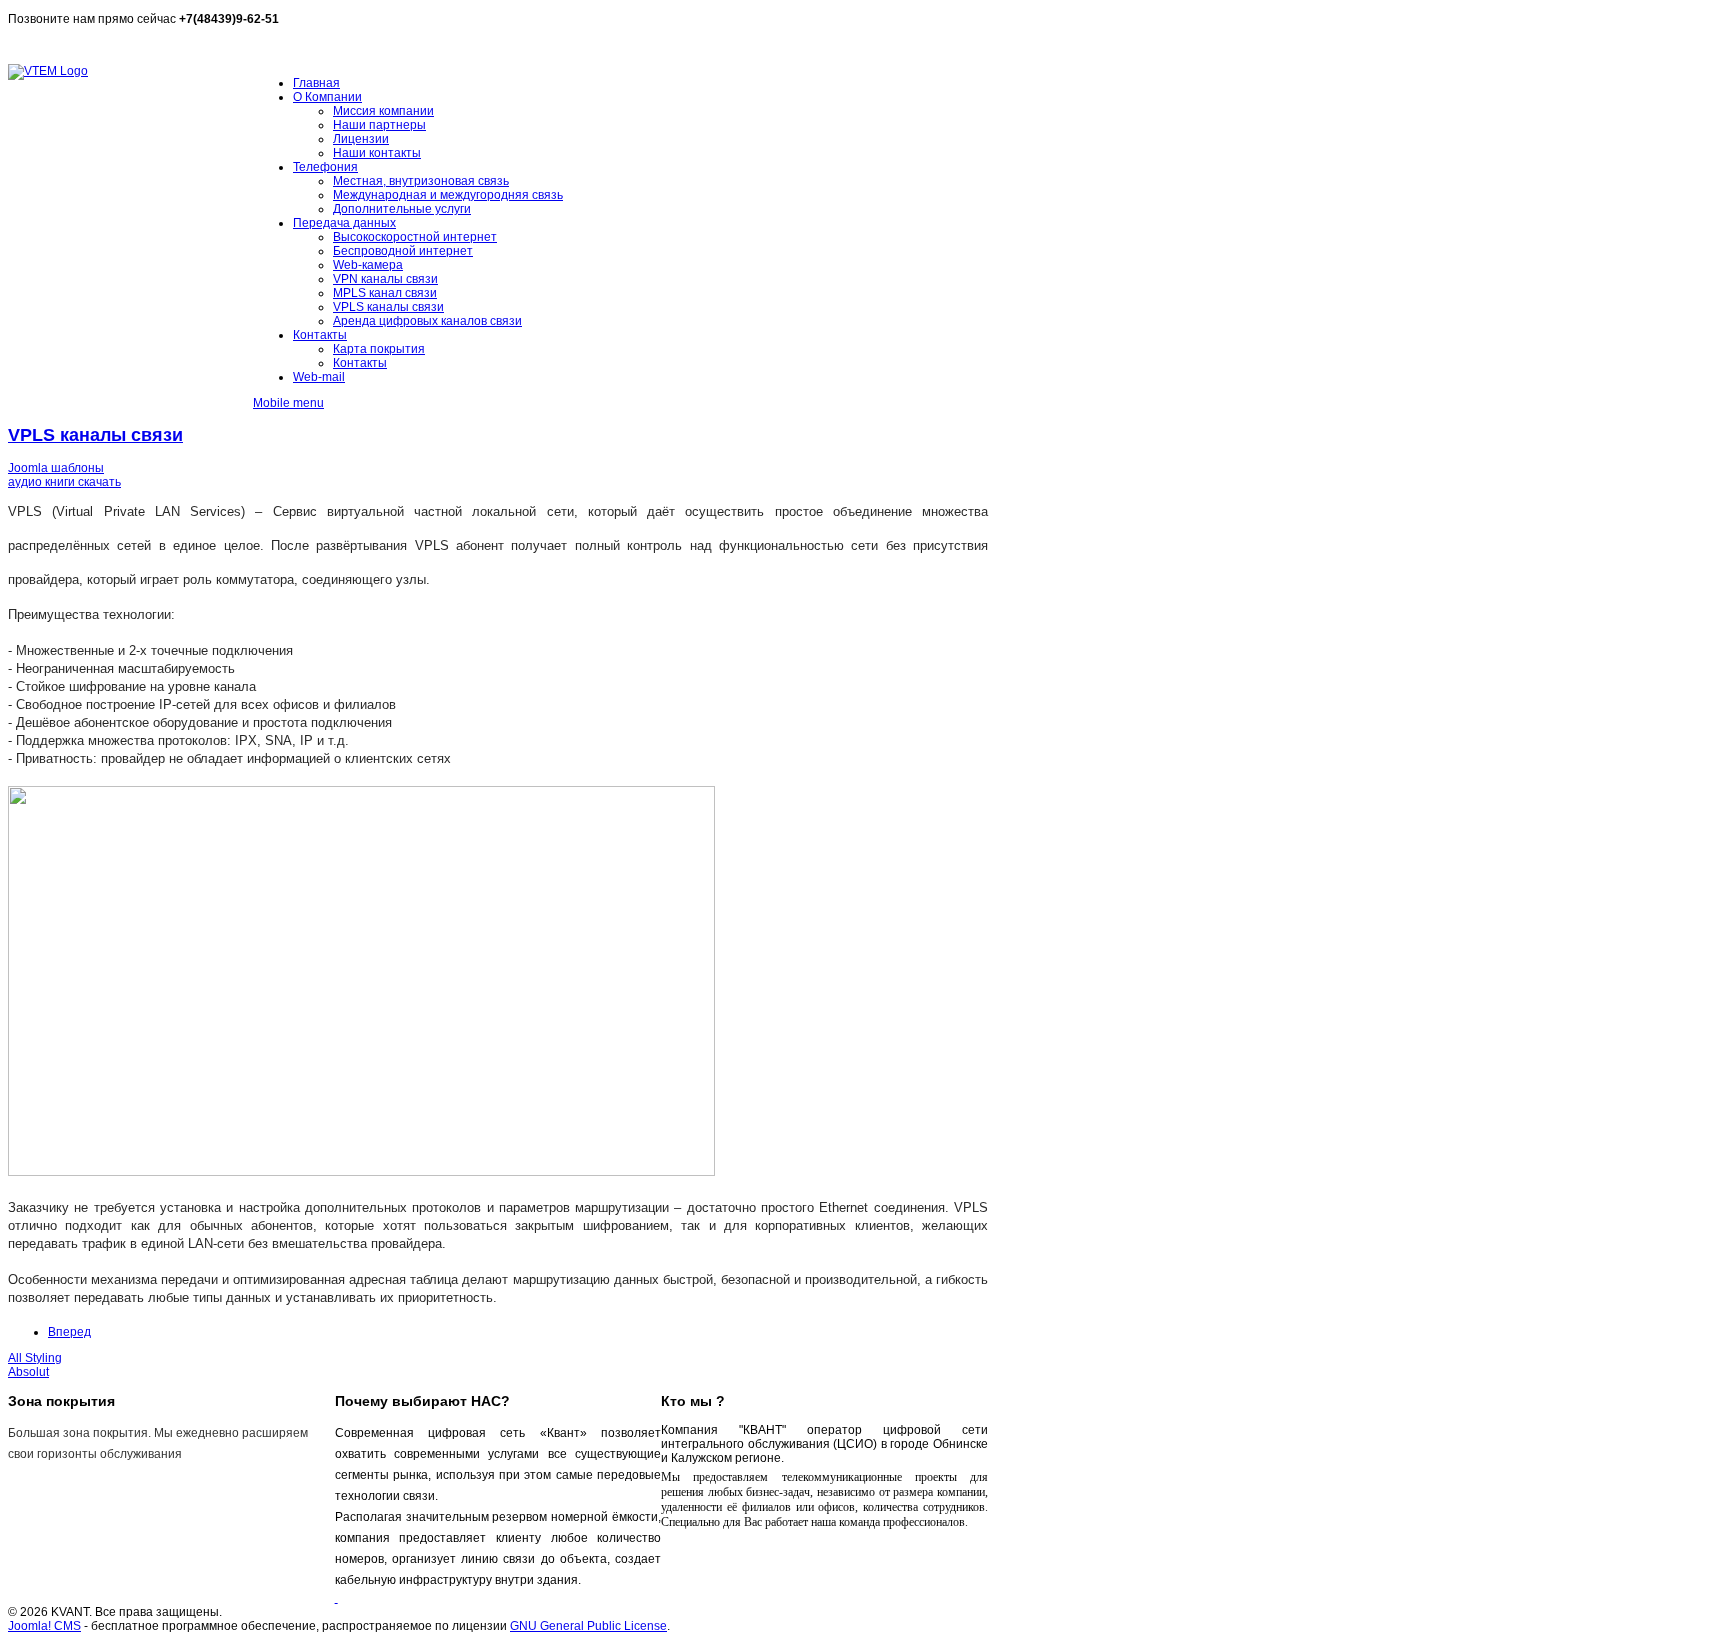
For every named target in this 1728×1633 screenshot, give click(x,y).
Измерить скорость (62, 45)
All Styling (35, 1358)
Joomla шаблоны (56, 468)
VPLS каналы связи (95, 435)
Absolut (28, 1372)
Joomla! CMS (44, 1626)
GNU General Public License (588, 1626)
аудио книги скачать (64, 482)
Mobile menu (288, 403)
